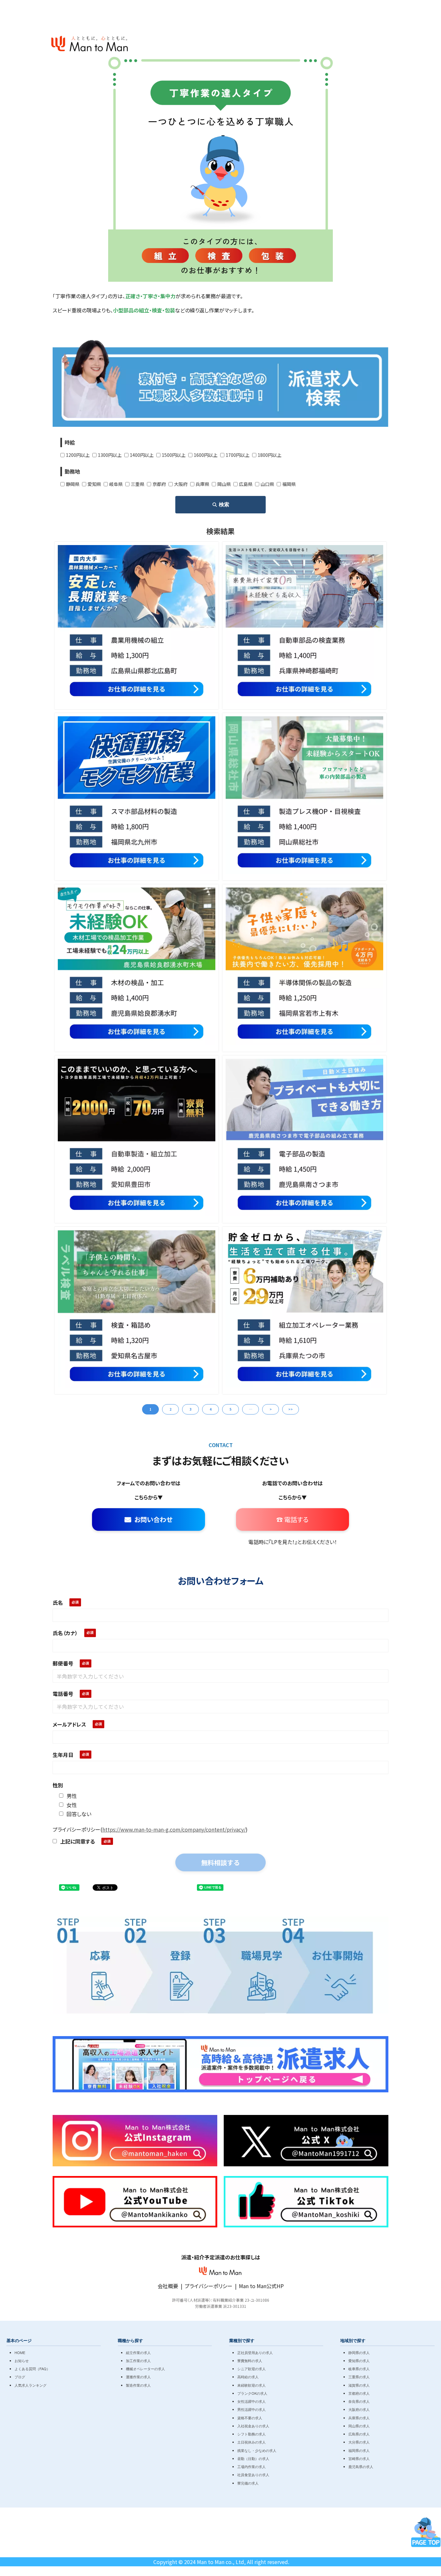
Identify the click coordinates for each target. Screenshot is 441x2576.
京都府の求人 (359, 2393)
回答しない (79, 1814)
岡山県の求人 (359, 2426)
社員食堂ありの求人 (253, 2475)
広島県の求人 (359, 2434)
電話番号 (63, 1694)
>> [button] (291, 1409)
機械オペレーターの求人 (145, 2369)
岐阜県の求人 (359, 2369)
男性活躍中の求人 (251, 2409)
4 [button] (210, 1409)
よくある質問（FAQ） (32, 2369)
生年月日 (63, 1755)
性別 (58, 1785)
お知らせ (22, 2360)
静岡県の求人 (359, 2352)
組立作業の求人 (138, 2352)
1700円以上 (238, 455)
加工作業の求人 (138, 2360)
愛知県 (94, 484)
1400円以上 (142, 455)
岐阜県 (116, 484)
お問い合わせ (153, 1519)
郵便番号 (63, 1663)
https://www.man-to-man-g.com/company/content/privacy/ (174, 1829)
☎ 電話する (292, 1519)
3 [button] (190, 1409)
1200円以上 (78, 455)
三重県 (138, 484)
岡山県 (224, 484)
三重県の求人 (359, 2377)
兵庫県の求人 (359, 2418)
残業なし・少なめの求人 (257, 2450)
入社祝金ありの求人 (253, 2426)
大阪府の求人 (359, 2409)
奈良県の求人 (359, 2401)
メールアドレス (69, 1724)
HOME (20, 2352)
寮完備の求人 (248, 2483)
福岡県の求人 (359, 2450)
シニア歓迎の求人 (251, 2369)
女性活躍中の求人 (251, 2401)
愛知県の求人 (359, 2360)
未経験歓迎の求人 (251, 2385)
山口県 (267, 484)
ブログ (20, 2377)
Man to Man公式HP (261, 2286)
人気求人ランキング (31, 2385)
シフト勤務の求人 (251, 2434)
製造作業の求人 (138, 2385)
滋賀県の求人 (359, 2385)
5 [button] (231, 1409)
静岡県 (73, 484)
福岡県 (289, 484)
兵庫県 (202, 484)
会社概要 (168, 2286)
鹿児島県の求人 (361, 2466)
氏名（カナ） (65, 1633)
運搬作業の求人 (138, 2377)
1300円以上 (110, 455)
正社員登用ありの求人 (255, 2352)
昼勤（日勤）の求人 (253, 2458)
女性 (72, 1805)
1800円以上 (270, 455)
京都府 (159, 484)
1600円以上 (206, 455)
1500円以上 (174, 455)
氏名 (58, 1603)
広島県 (246, 484)
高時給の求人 (248, 2377)
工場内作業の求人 (251, 2466)
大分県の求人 (359, 2442)
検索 (224, 505)
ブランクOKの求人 (252, 2393)
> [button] (271, 1409)
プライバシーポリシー (209, 2286)
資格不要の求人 (250, 2418)
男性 (72, 1796)
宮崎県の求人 (359, 2458)
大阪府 (181, 484)
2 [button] (170, 1409)
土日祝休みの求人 (251, 2442)
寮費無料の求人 (250, 2360)
